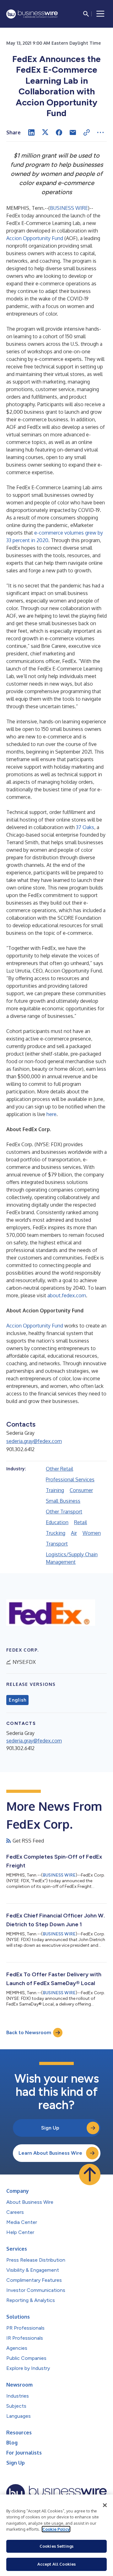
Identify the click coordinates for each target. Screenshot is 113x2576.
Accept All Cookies (56, 2564)
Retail (81, 1522)
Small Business (63, 1501)
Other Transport (64, 1512)
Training (55, 1490)
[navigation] (100, 14)
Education (57, 1522)
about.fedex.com (67, 1295)
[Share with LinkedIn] (31, 132)
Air (74, 1533)
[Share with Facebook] (59, 132)
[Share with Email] (73, 132)
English (17, 1700)
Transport (57, 1544)
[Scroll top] (90, 2175)
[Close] (105, 2505)
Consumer (81, 1490)
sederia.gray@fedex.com (34, 1441)
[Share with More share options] (100, 132)
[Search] (86, 14)
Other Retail (59, 1469)
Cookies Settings (56, 2546)
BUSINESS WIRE (69, 208)
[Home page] (32, 14)
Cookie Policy (56, 2529)
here (51, 1114)
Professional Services (70, 1479)
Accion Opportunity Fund (35, 238)
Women (92, 1533)
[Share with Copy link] (87, 132)
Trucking (56, 1533)
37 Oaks (85, 827)
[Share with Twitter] (45, 132)
